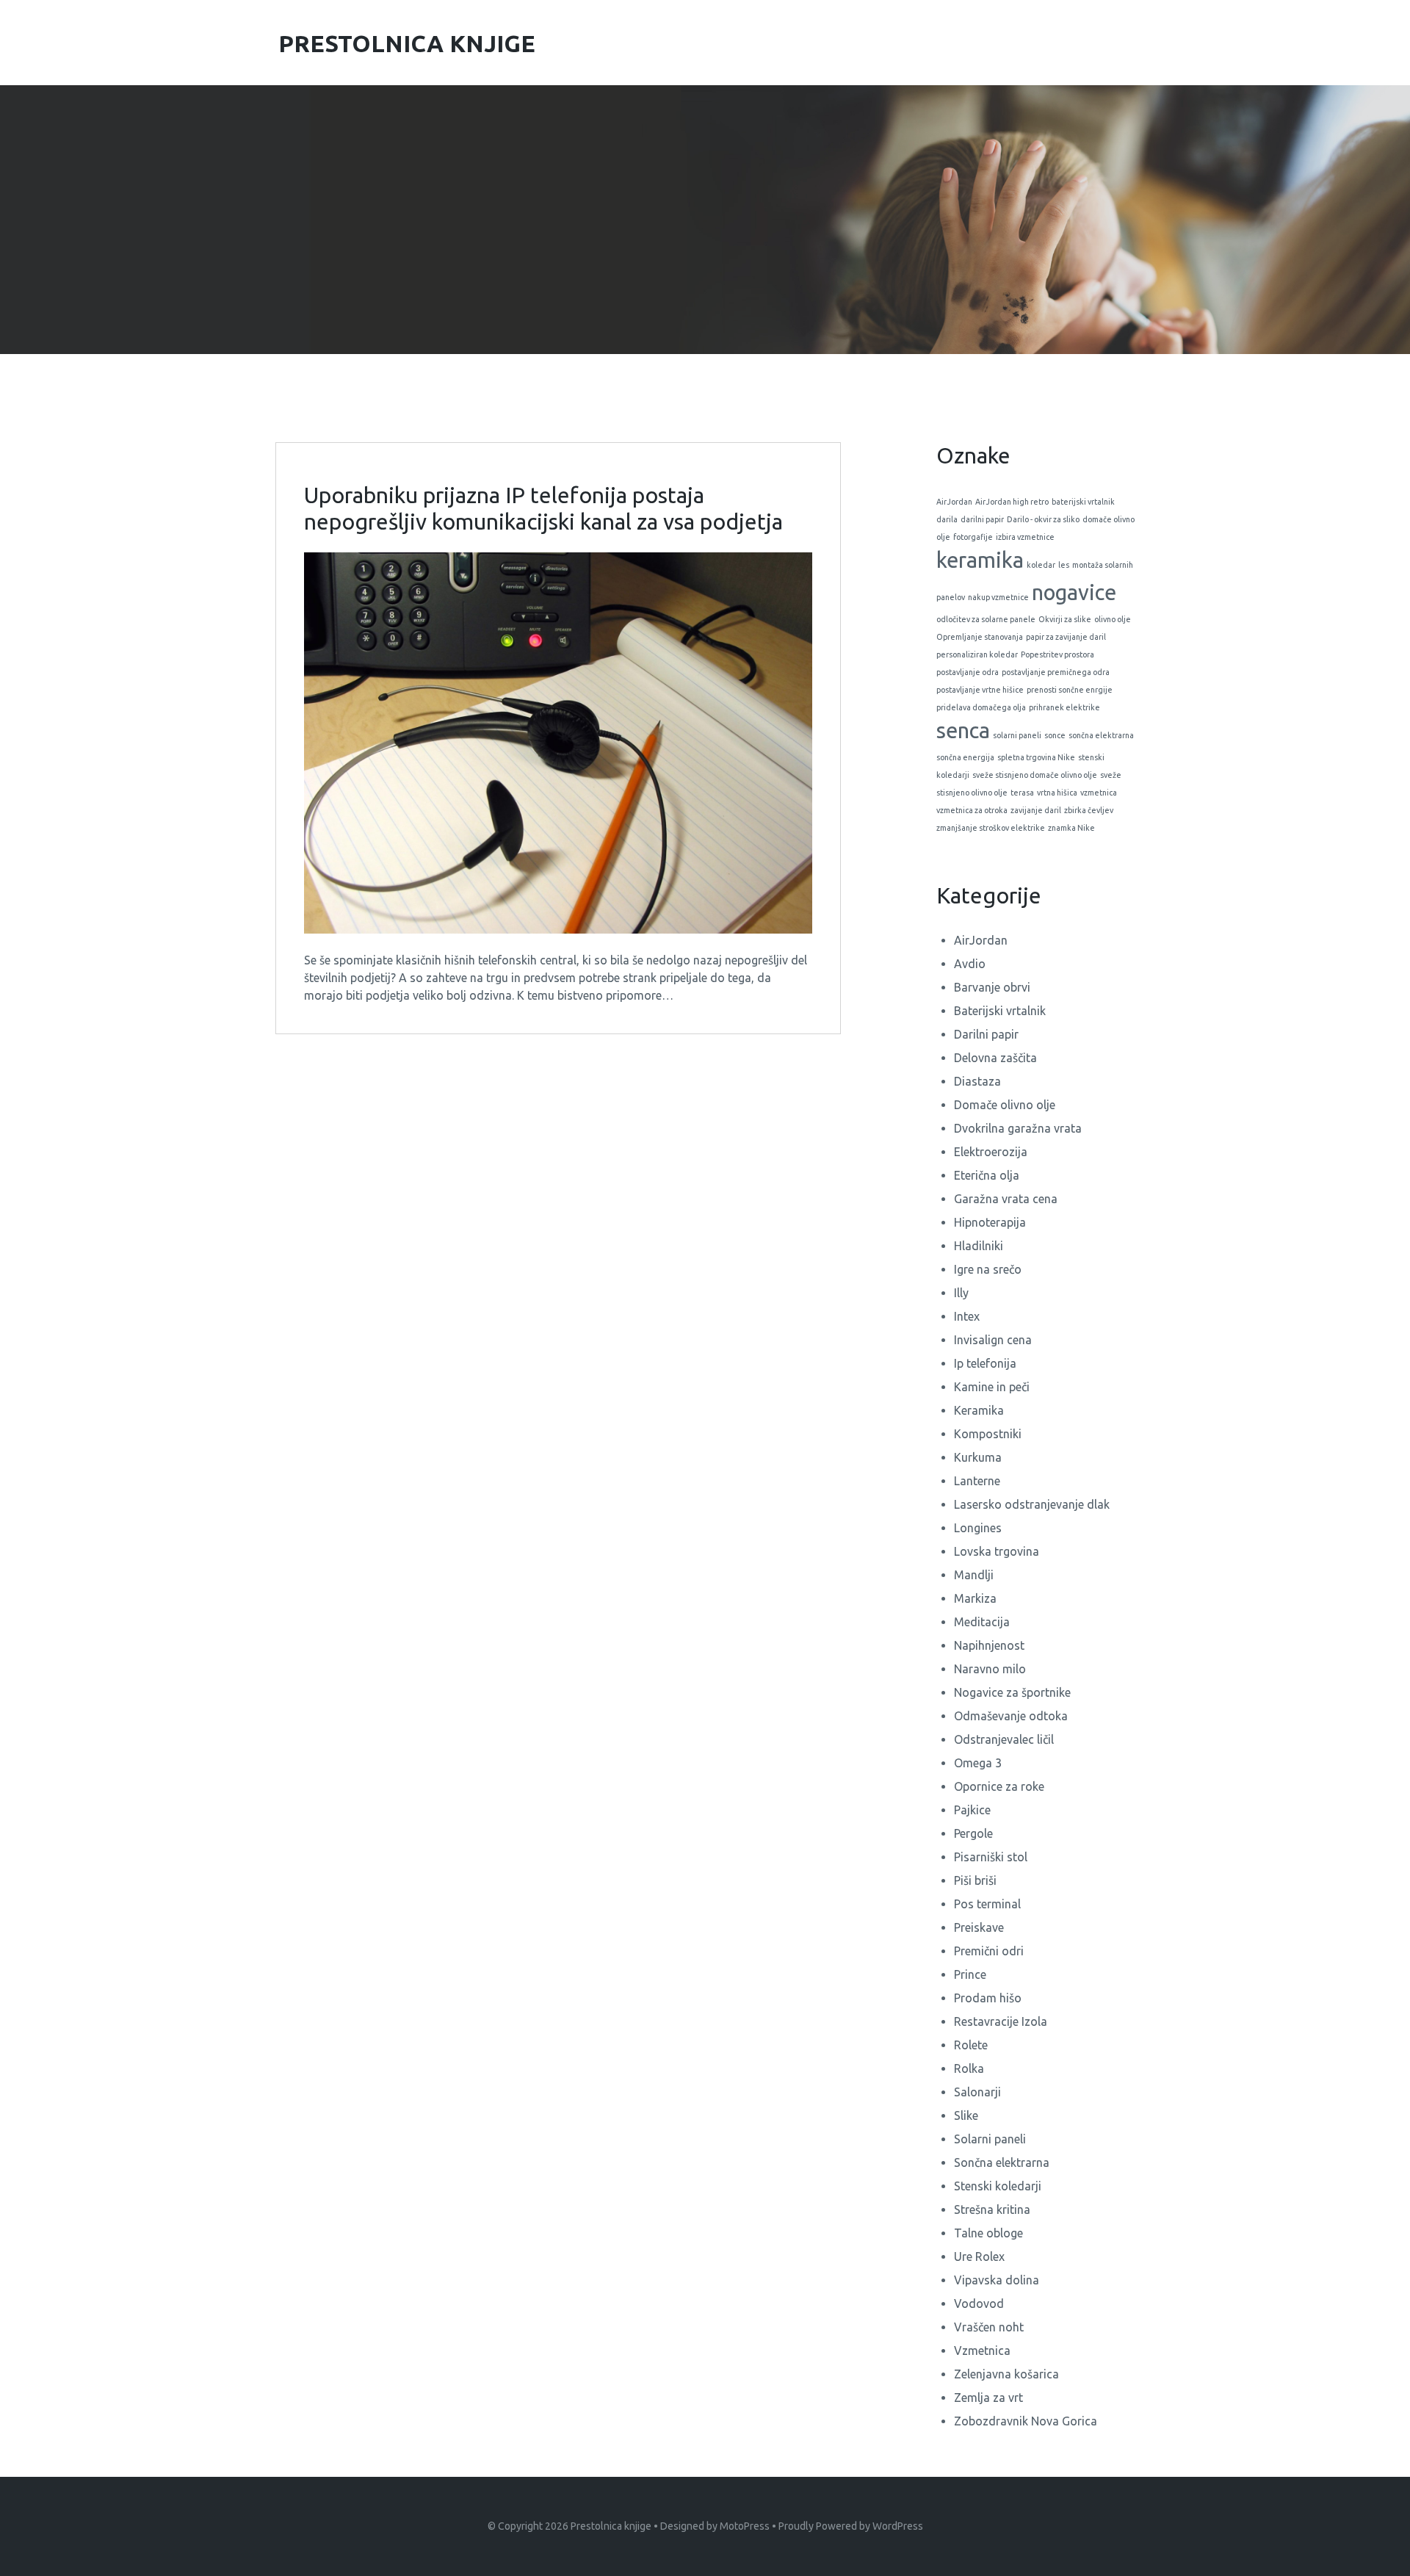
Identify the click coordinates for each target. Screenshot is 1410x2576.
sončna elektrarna (1101, 735)
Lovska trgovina (997, 1551)
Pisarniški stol (991, 1857)
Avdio (970, 964)
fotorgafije (973, 537)
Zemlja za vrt (988, 2398)
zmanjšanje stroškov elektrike (991, 828)
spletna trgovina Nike (1036, 757)
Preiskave (979, 1927)
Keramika (979, 1410)
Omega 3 (978, 1763)
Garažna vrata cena (1006, 1199)
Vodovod (979, 2303)
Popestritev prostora (1057, 654)
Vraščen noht (989, 2327)
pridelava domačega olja (981, 707)
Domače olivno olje (1005, 1105)
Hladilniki (979, 1246)
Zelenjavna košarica (1006, 2374)
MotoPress (745, 2526)
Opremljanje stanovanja (980, 637)
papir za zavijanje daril (1066, 637)
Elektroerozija (991, 1152)
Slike (966, 2115)
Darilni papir (986, 1034)
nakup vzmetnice (998, 597)
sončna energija (965, 757)
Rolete (971, 2045)
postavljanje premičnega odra (1056, 672)
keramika (980, 560)
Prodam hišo (988, 1998)
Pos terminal (987, 1904)
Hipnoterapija (990, 1222)
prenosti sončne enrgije (1070, 690)
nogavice (1074, 592)
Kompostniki (988, 1434)
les (1064, 565)
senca (963, 730)
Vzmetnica (982, 2350)
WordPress (898, 2526)
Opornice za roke (999, 1786)
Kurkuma (978, 1457)
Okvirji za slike (1065, 619)
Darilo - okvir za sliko (1043, 519)
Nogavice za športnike (1012, 1692)
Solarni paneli (990, 2139)
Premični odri (989, 1951)
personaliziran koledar (977, 654)
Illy (961, 1293)
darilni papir (982, 519)
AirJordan (954, 502)
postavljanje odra (968, 672)
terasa (1022, 793)
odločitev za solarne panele (986, 619)
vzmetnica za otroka (972, 810)
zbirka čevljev (1089, 810)
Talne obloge (988, 2233)
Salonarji (977, 2092)
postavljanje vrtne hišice (980, 690)
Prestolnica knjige (611, 2526)
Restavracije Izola (1001, 2021)
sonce (1055, 735)
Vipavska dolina (997, 2280)
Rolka (969, 2068)
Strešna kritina (992, 2209)
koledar (1041, 565)
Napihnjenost (989, 1645)
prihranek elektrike (1064, 707)
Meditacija (982, 1622)
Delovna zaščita (995, 1058)
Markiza (975, 1598)
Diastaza (977, 1081)
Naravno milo (990, 1669)
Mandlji (974, 1575)
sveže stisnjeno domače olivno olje (1035, 775)
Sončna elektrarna (1002, 2162)
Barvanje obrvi (992, 987)
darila (947, 519)
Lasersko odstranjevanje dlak (1032, 1504)
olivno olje (1113, 619)
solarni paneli (1017, 735)
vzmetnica (1099, 793)
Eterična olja (987, 1175)
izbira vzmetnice (1025, 537)
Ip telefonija (985, 1363)
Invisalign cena (993, 1340)
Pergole (973, 1833)
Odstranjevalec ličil (1004, 1739)
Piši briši (975, 1880)
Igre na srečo (988, 1269)
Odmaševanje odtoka (1011, 1716)
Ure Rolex (979, 2256)
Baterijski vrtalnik (1000, 1011)
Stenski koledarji (998, 2186)
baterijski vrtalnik (1083, 502)
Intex (967, 1316)
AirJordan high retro (1012, 502)
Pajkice (972, 1810)
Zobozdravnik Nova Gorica (1026, 2421)
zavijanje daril (1036, 810)
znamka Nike (1071, 828)
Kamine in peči (992, 1387)
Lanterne (977, 1481)
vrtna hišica (1057, 793)
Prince (970, 1974)
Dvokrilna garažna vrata (1018, 1128)
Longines (978, 1528)
